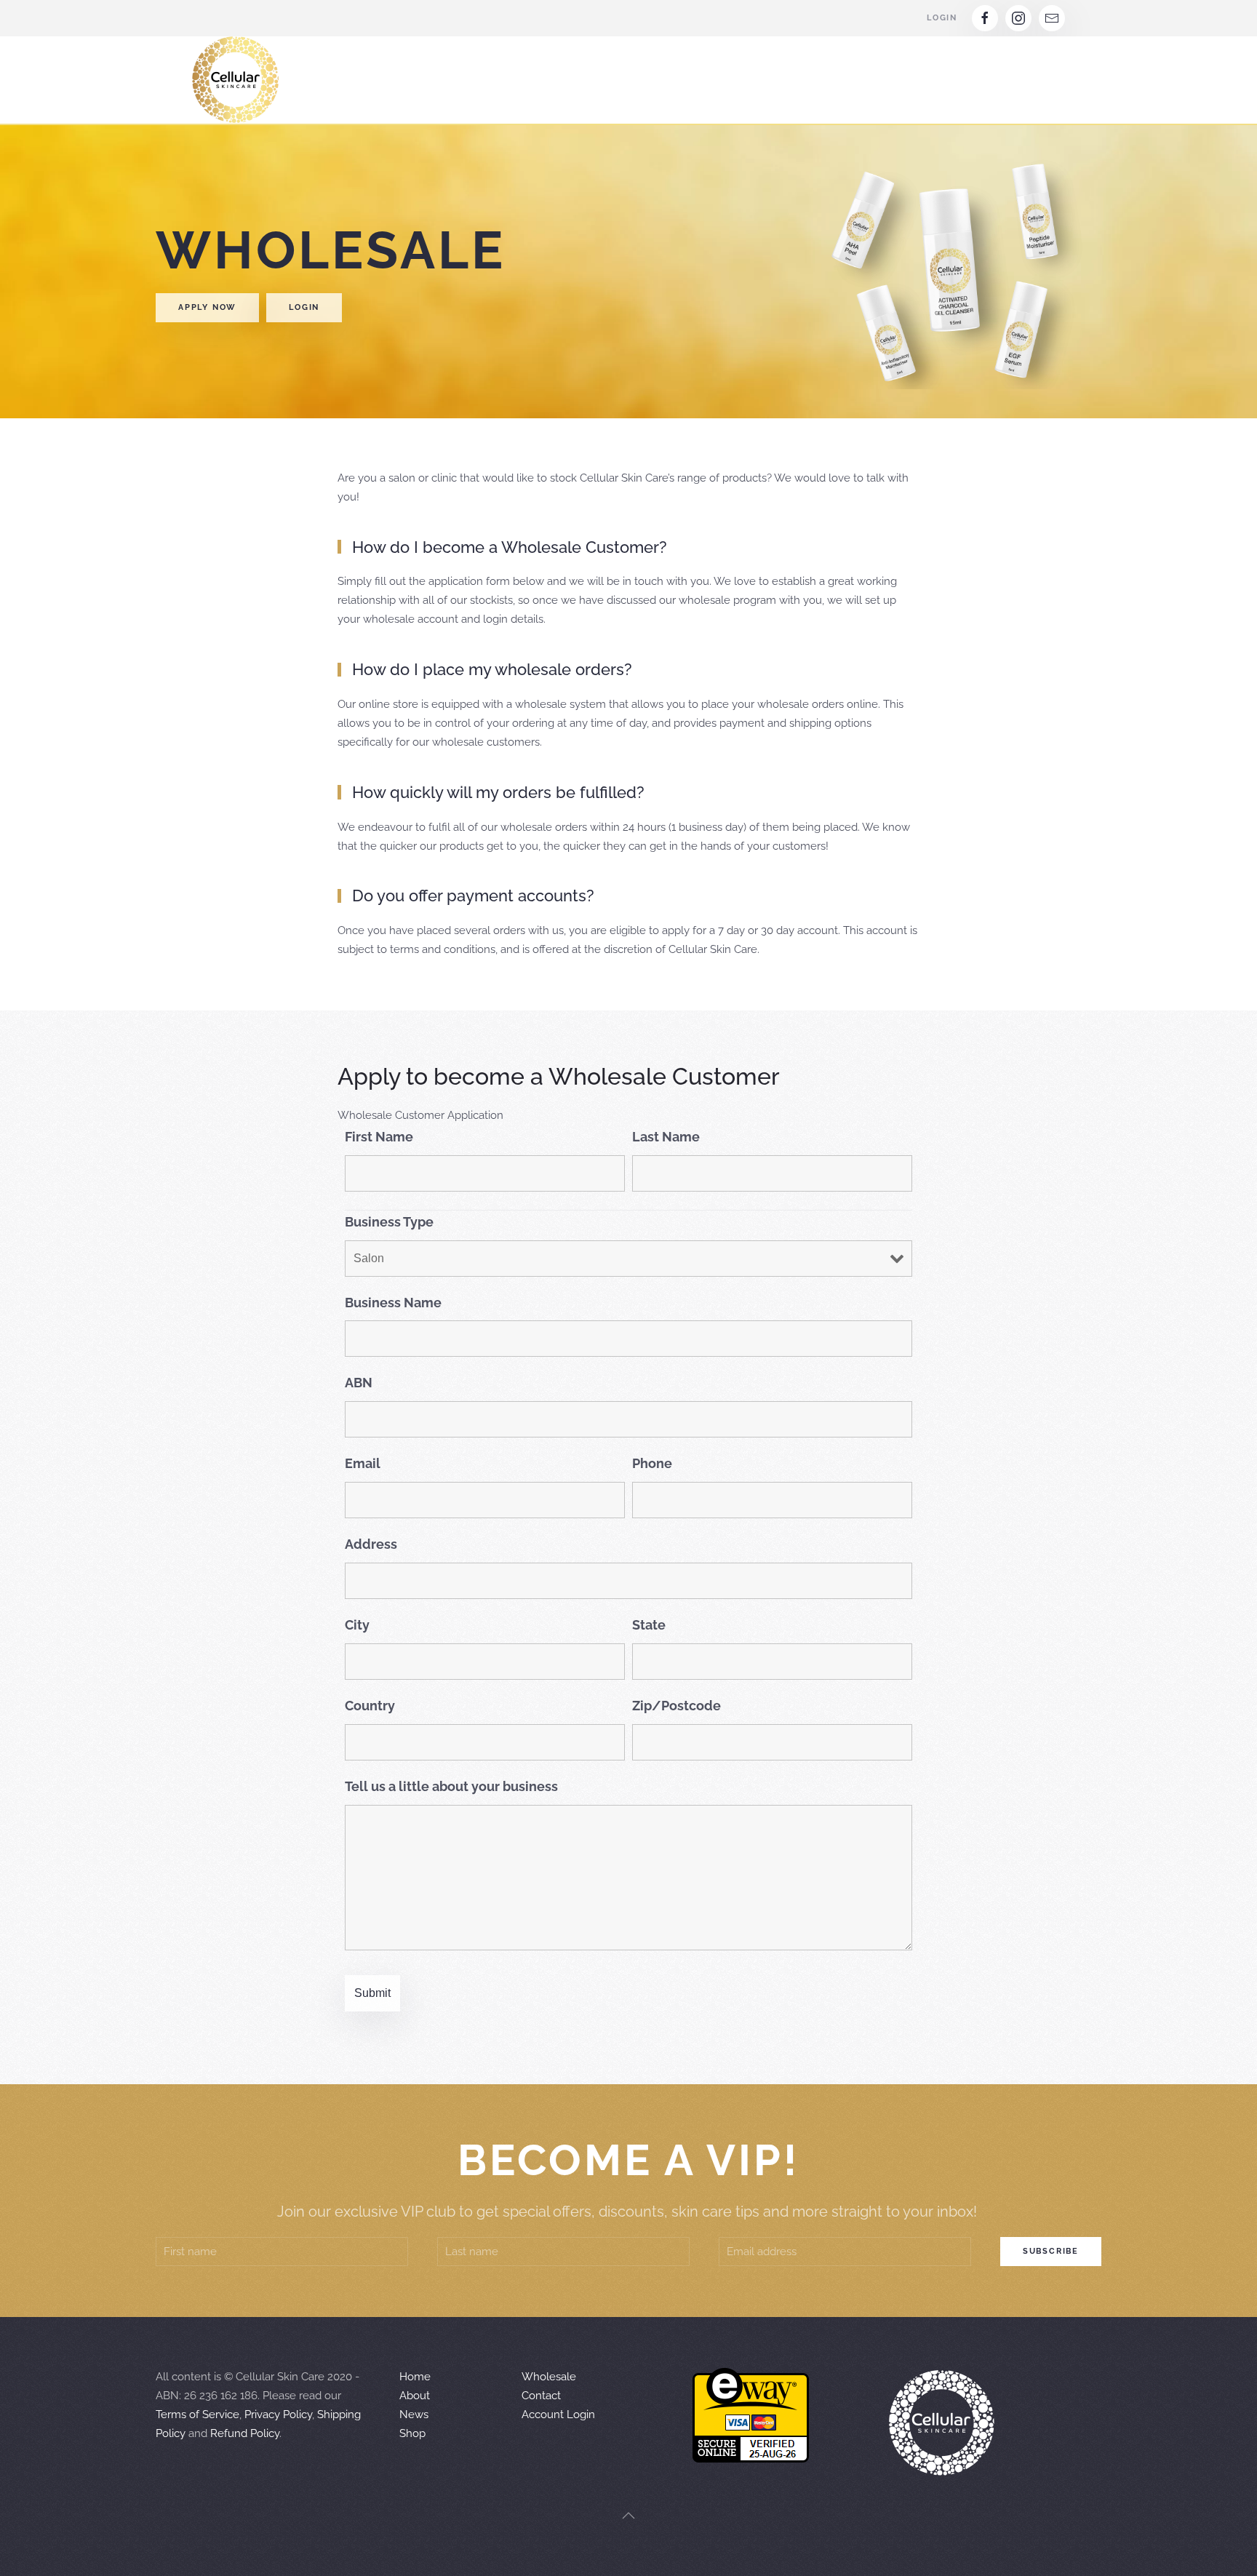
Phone (652, 1463)
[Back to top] (628, 2516)
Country (370, 1706)
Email (363, 1463)
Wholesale (549, 2377)
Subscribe (1051, 2251)
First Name (379, 1137)
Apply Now (207, 307)
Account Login (558, 2414)
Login (942, 18)
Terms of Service (197, 2414)
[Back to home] (236, 80)
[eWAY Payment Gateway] (751, 2414)
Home (415, 2377)
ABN (359, 1383)
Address (371, 1544)
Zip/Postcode (677, 1706)
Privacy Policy (278, 2414)
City (357, 1625)
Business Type (389, 1222)
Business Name (393, 1303)
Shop (412, 2433)
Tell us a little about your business (451, 1786)
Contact (541, 2396)
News (414, 2414)
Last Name (666, 1137)
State (649, 1625)
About (415, 2396)
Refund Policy (245, 2433)
